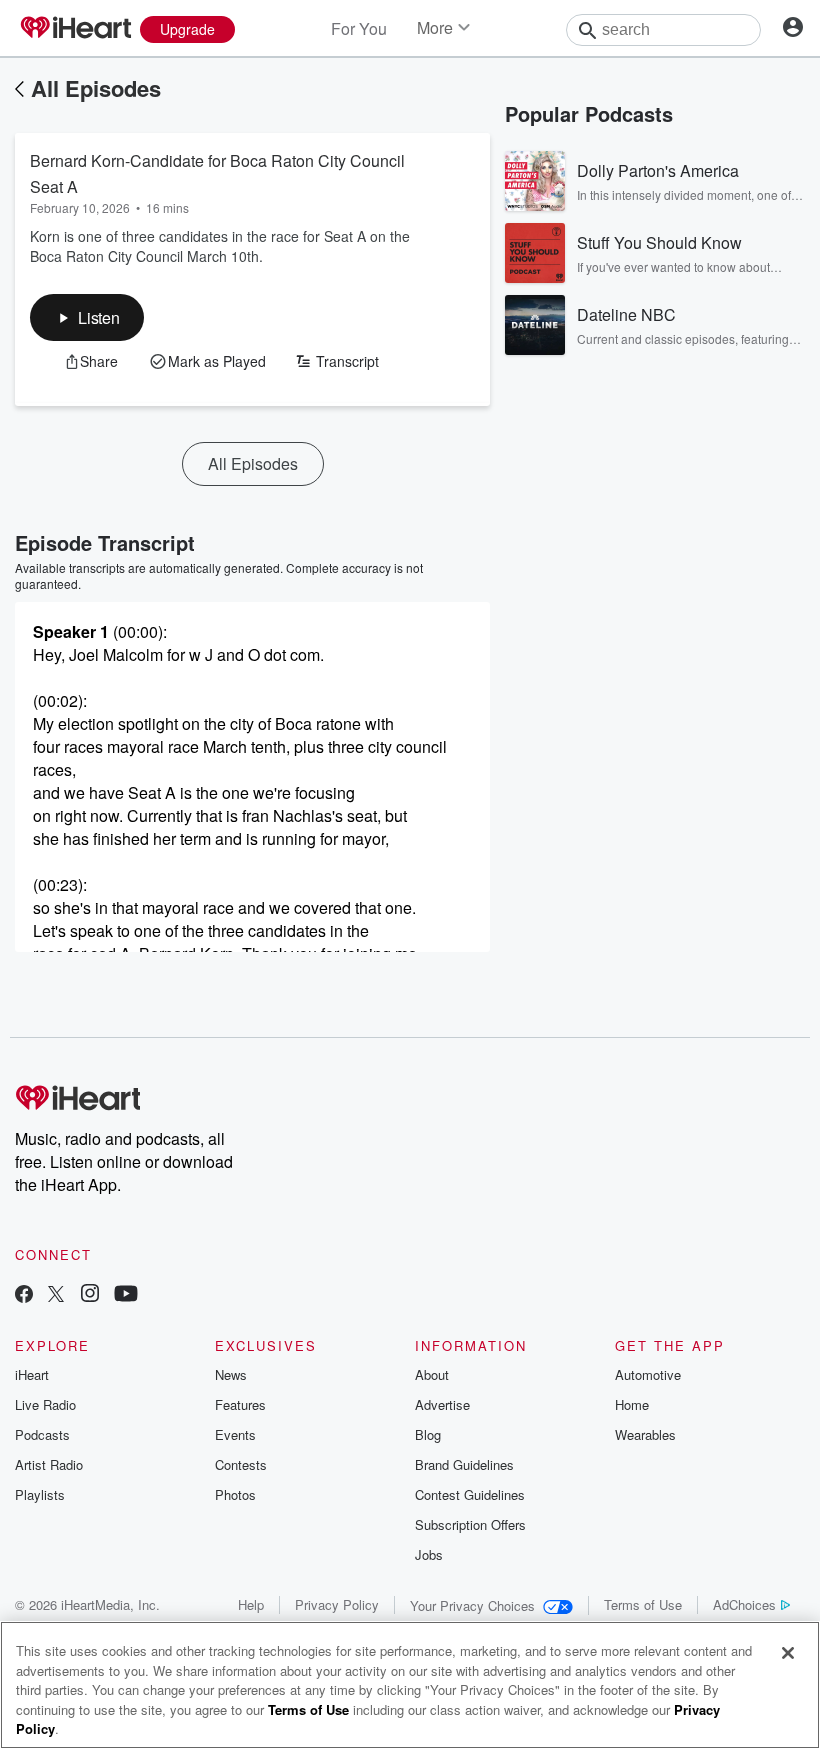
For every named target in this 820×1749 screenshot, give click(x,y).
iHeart (32, 1374)
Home (632, 1404)
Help (251, 1604)
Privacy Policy (337, 1604)
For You (359, 28)
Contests (241, 1464)
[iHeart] (75, 29)
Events (235, 1434)
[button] (87, 317)
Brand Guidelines (464, 1464)
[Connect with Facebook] (24, 1295)
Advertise (442, 1404)
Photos (235, 1494)
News (231, 1374)
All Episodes (96, 88)
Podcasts (42, 1434)
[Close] (788, 1653)
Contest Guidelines (470, 1494)
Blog (428, 1434)
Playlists (40, 1494)
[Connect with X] (56, 1295)
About (432, 1374)
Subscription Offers (470, 1524)
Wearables (645, 1434)
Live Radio (45, 1404)
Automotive (648, 1374)
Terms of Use (643, 1604)
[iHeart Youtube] (126, 1295)
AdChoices (744, 1604)
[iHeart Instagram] (90, 1295)
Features (240, 1404)
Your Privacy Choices (472, 1605)
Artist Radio (49, 1464)
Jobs (429, 1554)
